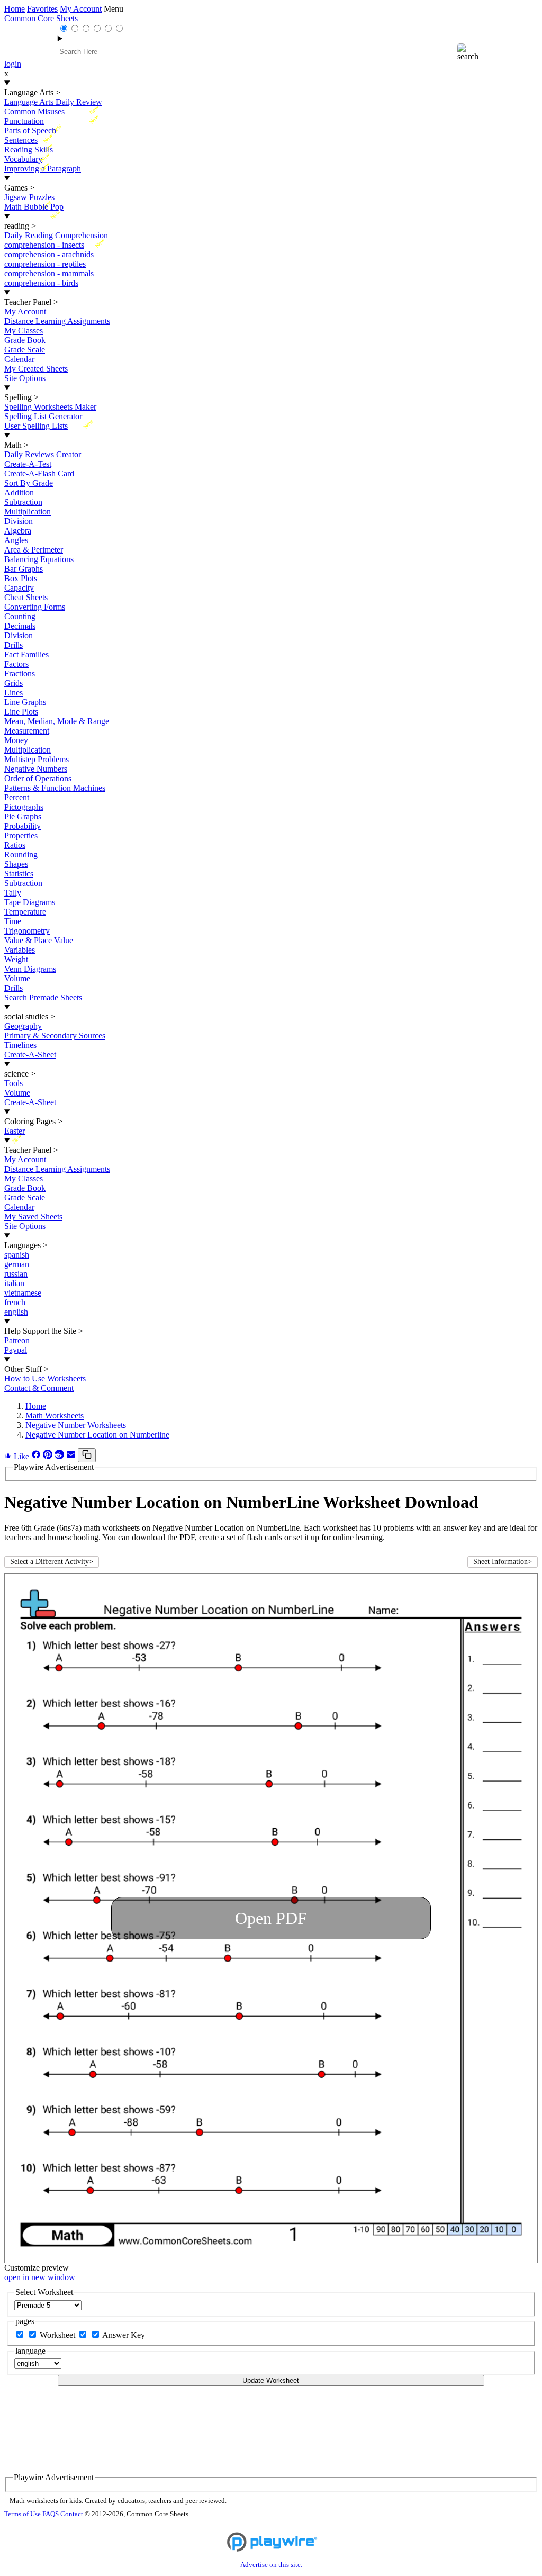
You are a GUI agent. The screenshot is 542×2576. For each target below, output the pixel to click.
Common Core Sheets (41, 18)
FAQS (51, 2514)
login (13, 64)
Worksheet (58, 2335)
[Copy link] (87, 1455)
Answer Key (124, 2335)
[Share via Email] (72, 1456)
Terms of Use (22, 2514)
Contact (72, 2514)
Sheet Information (503, 1562)
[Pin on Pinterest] (49, 1456)
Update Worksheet (271, 2380)
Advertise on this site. (271, 2565)
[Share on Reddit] (60, 1456)
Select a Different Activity (52, 1562)
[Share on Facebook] (37, 1456)
